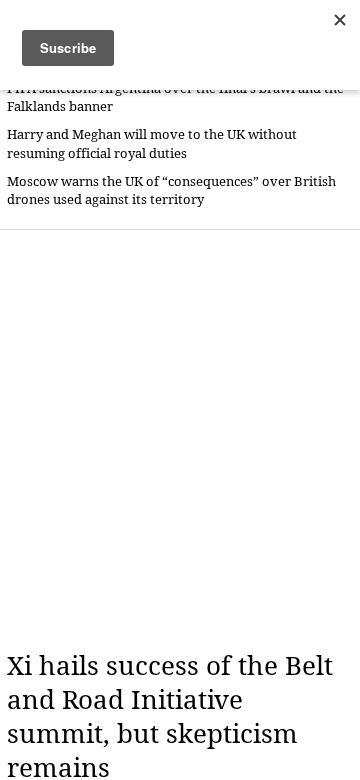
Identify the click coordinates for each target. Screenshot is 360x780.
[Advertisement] (180, 440)
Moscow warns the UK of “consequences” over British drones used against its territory (171, 190)
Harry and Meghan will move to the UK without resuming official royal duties (152, 143)
